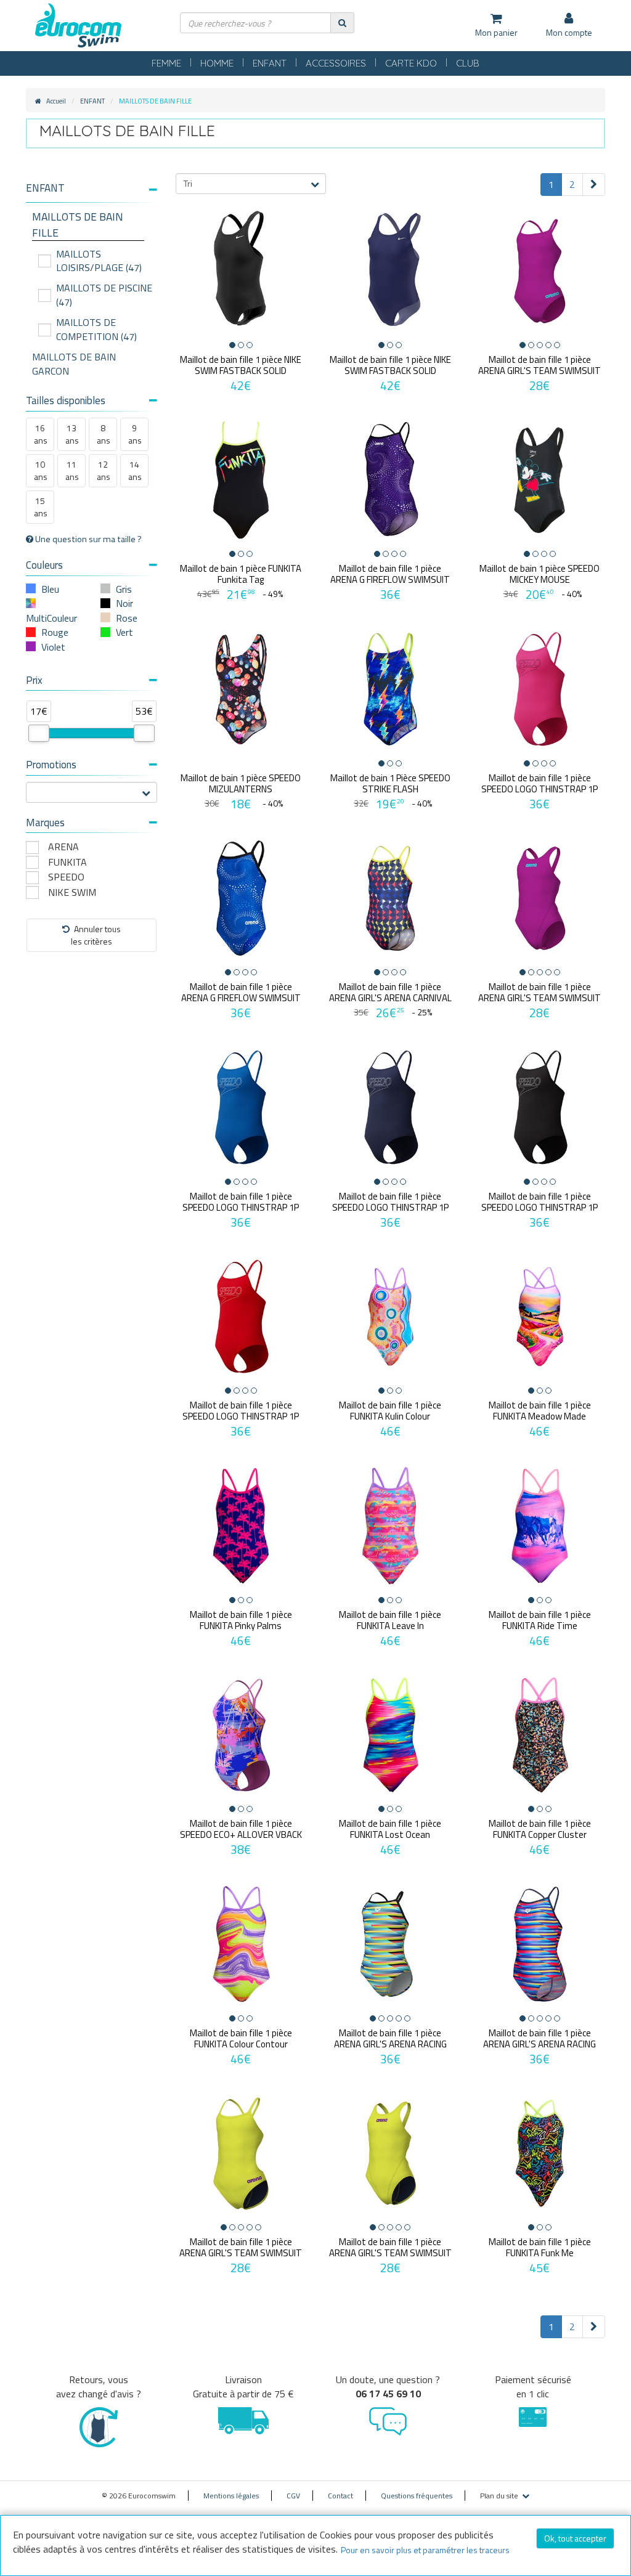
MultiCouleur (51, 618)
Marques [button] (45, 823)
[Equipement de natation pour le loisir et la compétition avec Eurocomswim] (78, 26)
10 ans (41, 470)
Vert (124, 632)
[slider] (39, 733)
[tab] (92, 193)
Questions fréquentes (417, 2496)
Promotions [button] (51, 765)
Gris (124, 589)
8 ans (104, 434)
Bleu (50, 589)
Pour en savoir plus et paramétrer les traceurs (425, 2550)
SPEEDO (66, 877)
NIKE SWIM (72, 892)
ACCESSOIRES (336, 63)
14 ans (135, 470)
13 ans (72, 434)
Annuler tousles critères (96, 935)
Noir (124, 603)
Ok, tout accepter (575, 2538)
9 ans (135, 434)
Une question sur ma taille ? (88, 539)
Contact (340, 2496)
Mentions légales (231, 2496)
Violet (53, 647)
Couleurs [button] (44, 565)
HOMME (217, 63)
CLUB (468, 63)
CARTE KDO (411, 63)
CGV (293, 2496)
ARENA (63, 847)
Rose (127, 618)
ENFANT (270, 63)
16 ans (41, 434)
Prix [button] (34, 680)
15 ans (41, 507)
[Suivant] (594, 185)
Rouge (55, 632)
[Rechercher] (342, 22)
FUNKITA (67, 862)
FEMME (166, 63)
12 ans (104, 470)
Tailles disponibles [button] (66, 400)
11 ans (72, 470)
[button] (92, 188)
